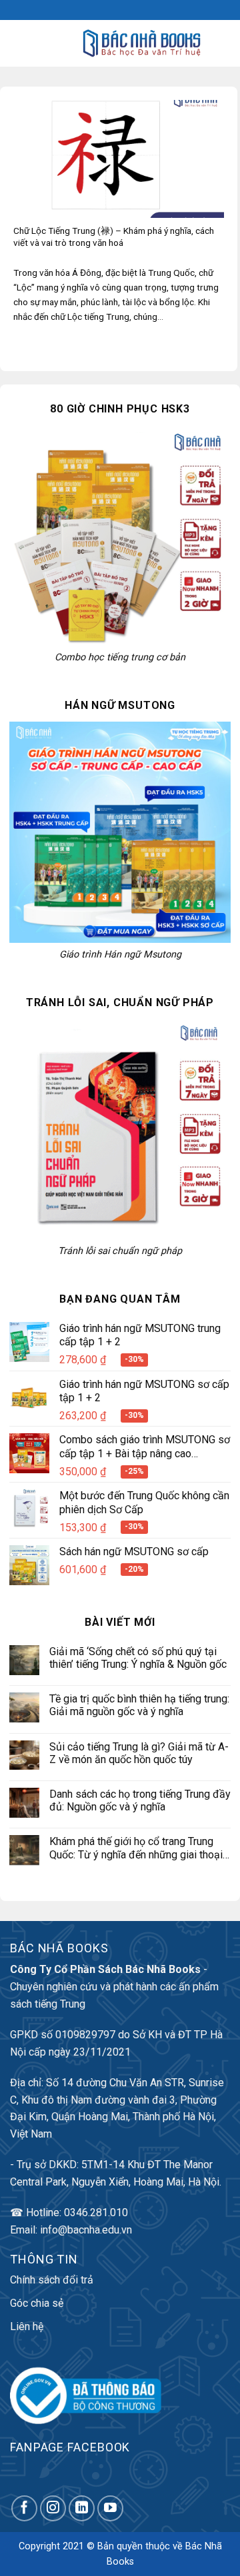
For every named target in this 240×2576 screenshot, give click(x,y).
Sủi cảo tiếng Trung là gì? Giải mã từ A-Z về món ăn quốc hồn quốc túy (139, 1753)
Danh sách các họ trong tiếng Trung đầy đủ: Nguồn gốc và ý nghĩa (140, 1800)
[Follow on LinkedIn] (82, 2508)
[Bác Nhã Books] (142, 43)
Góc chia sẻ (37, 2303)
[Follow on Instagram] (53, 2508)
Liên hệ (27, 2326)
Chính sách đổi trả (52, 2280)
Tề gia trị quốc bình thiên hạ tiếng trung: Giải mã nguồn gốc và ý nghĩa (139, 1705)
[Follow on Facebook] (24, 2508)
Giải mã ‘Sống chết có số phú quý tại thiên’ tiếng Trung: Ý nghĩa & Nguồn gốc (138, 1658)
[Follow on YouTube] (110, 2508)
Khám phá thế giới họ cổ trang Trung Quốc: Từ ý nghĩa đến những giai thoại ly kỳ (136, 1848)
